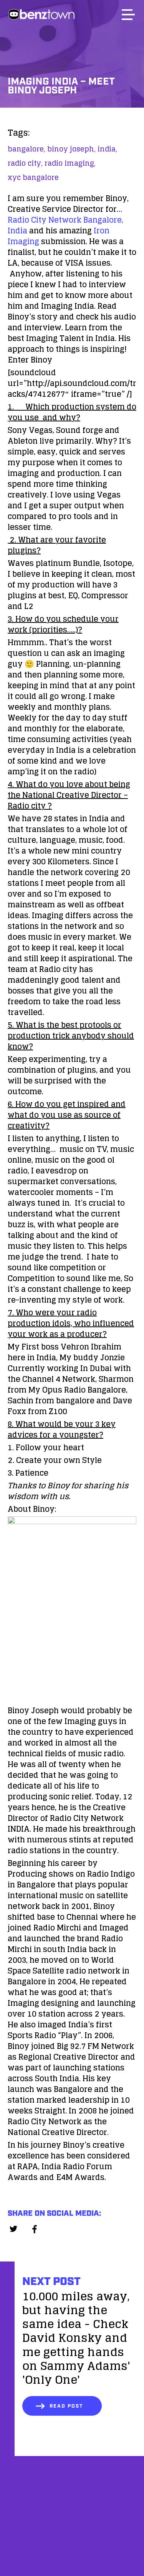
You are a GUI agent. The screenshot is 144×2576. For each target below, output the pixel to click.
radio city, (25, 163)
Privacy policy (72, 2556)
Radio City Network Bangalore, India (65, 225)
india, (107, 149)
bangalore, (26, 149)
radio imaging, (70, 163)
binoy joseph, (71, 149)
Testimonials (72, 2536)
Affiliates (72, 2517)
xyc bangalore (33, 177)
